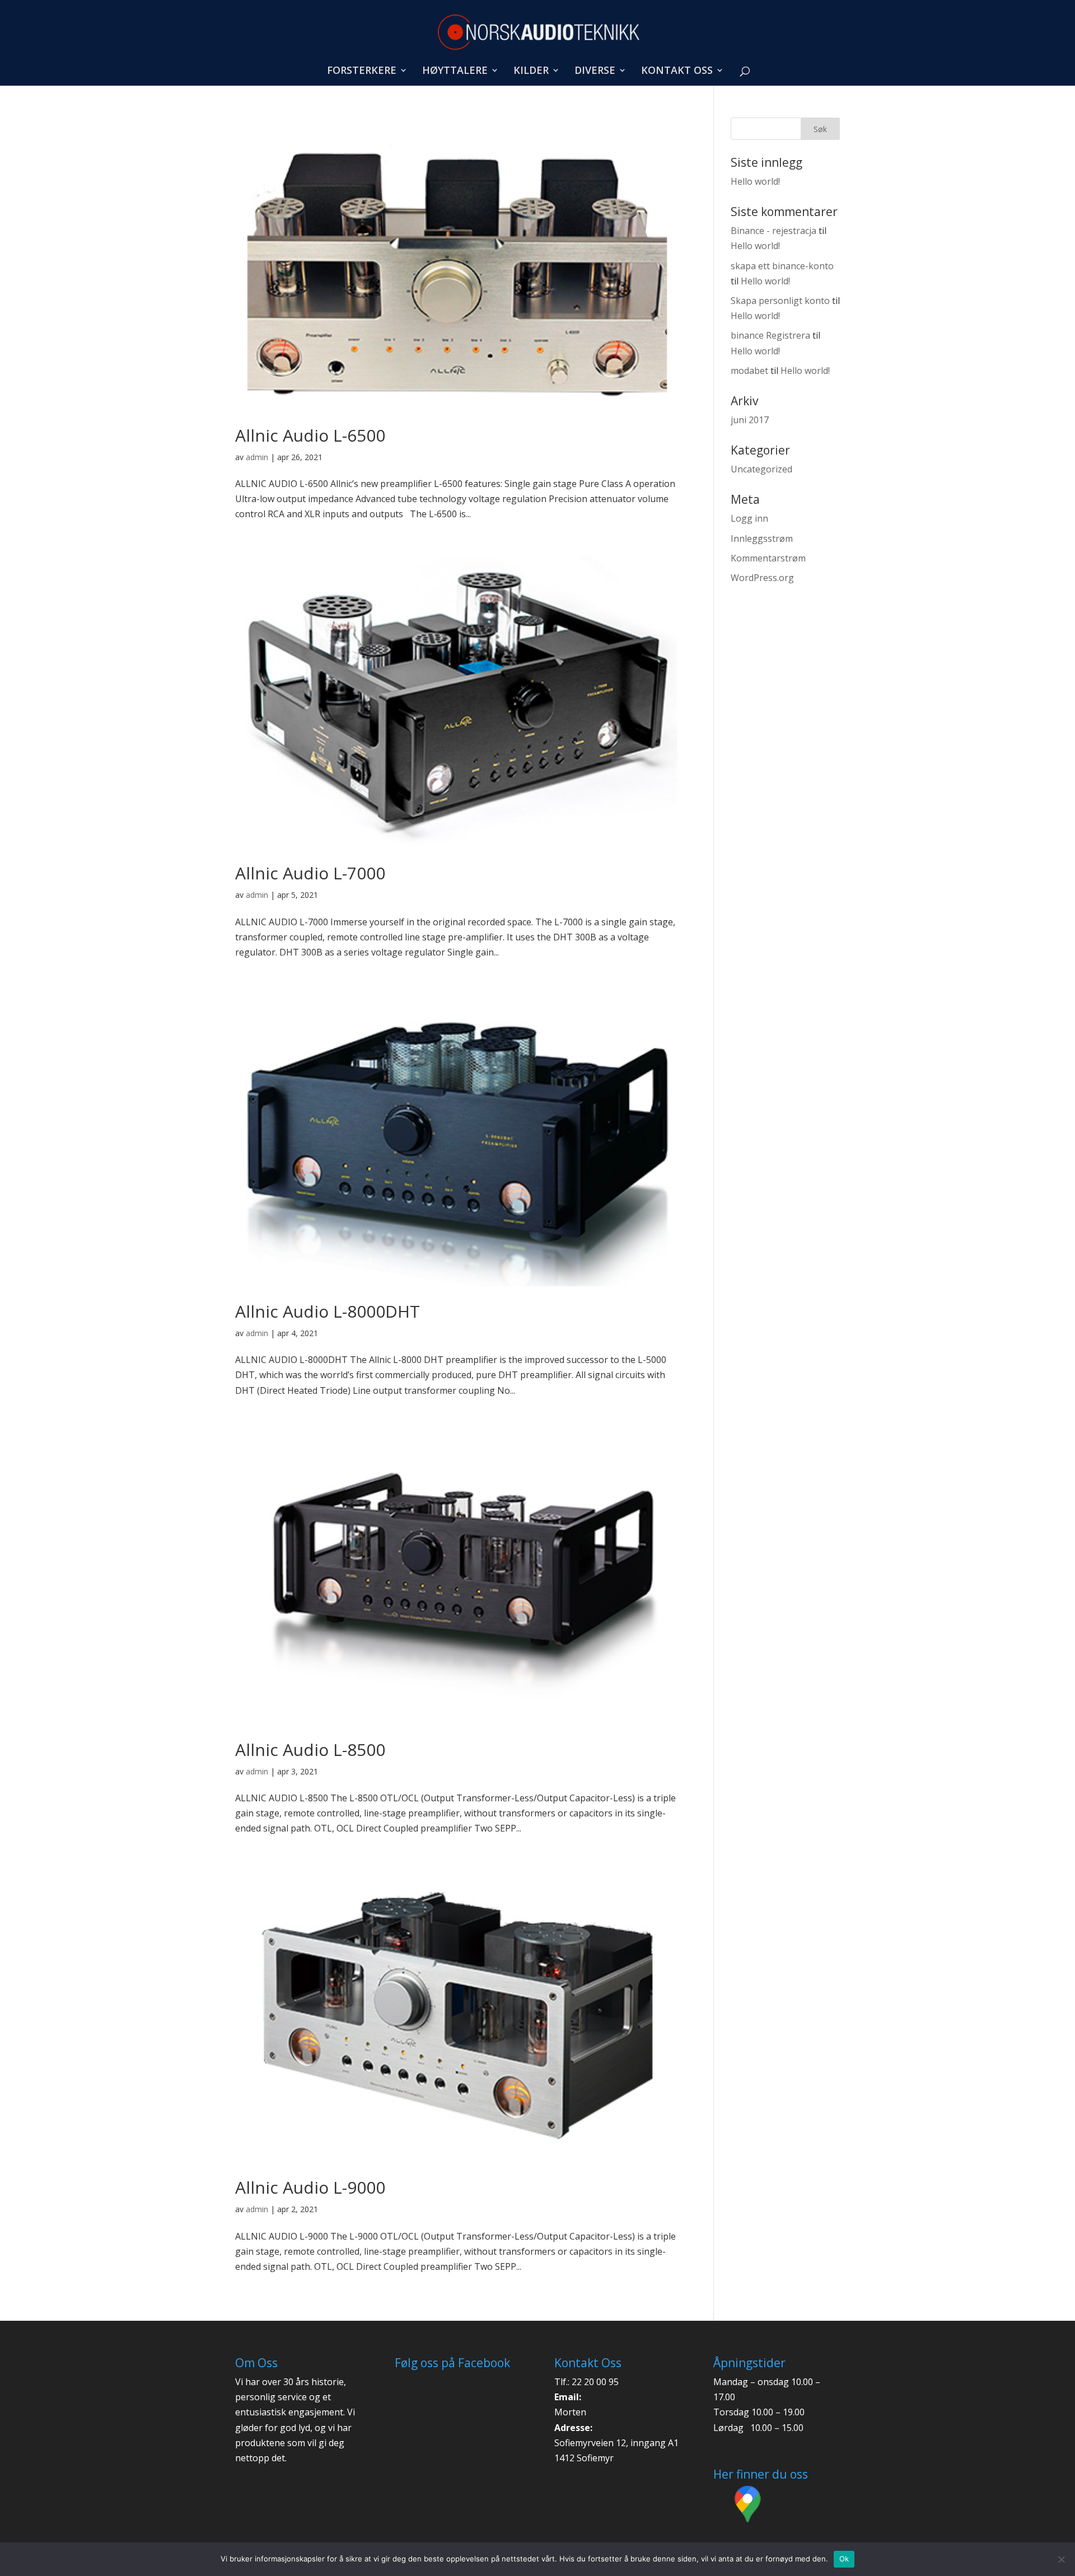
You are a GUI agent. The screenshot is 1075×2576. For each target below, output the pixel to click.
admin (257, 457)
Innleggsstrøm (762, 538)
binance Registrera (770, 335)
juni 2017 (750, 420)
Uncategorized (761, 469)
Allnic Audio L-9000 (310, 2187)
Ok (844, 2559)
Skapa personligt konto (780, 301)
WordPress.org (762, 578)
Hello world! (755, 181)
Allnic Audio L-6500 (310, 435)
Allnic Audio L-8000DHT (328, 1311)
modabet (749, 371)
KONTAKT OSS (677, 71)
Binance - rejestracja (773, 231)
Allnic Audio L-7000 (310, 873)
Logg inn (749, 518)
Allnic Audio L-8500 (310, 1750)
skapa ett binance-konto (782, 266)
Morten (570, 2412)
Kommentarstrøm (768, 558)
